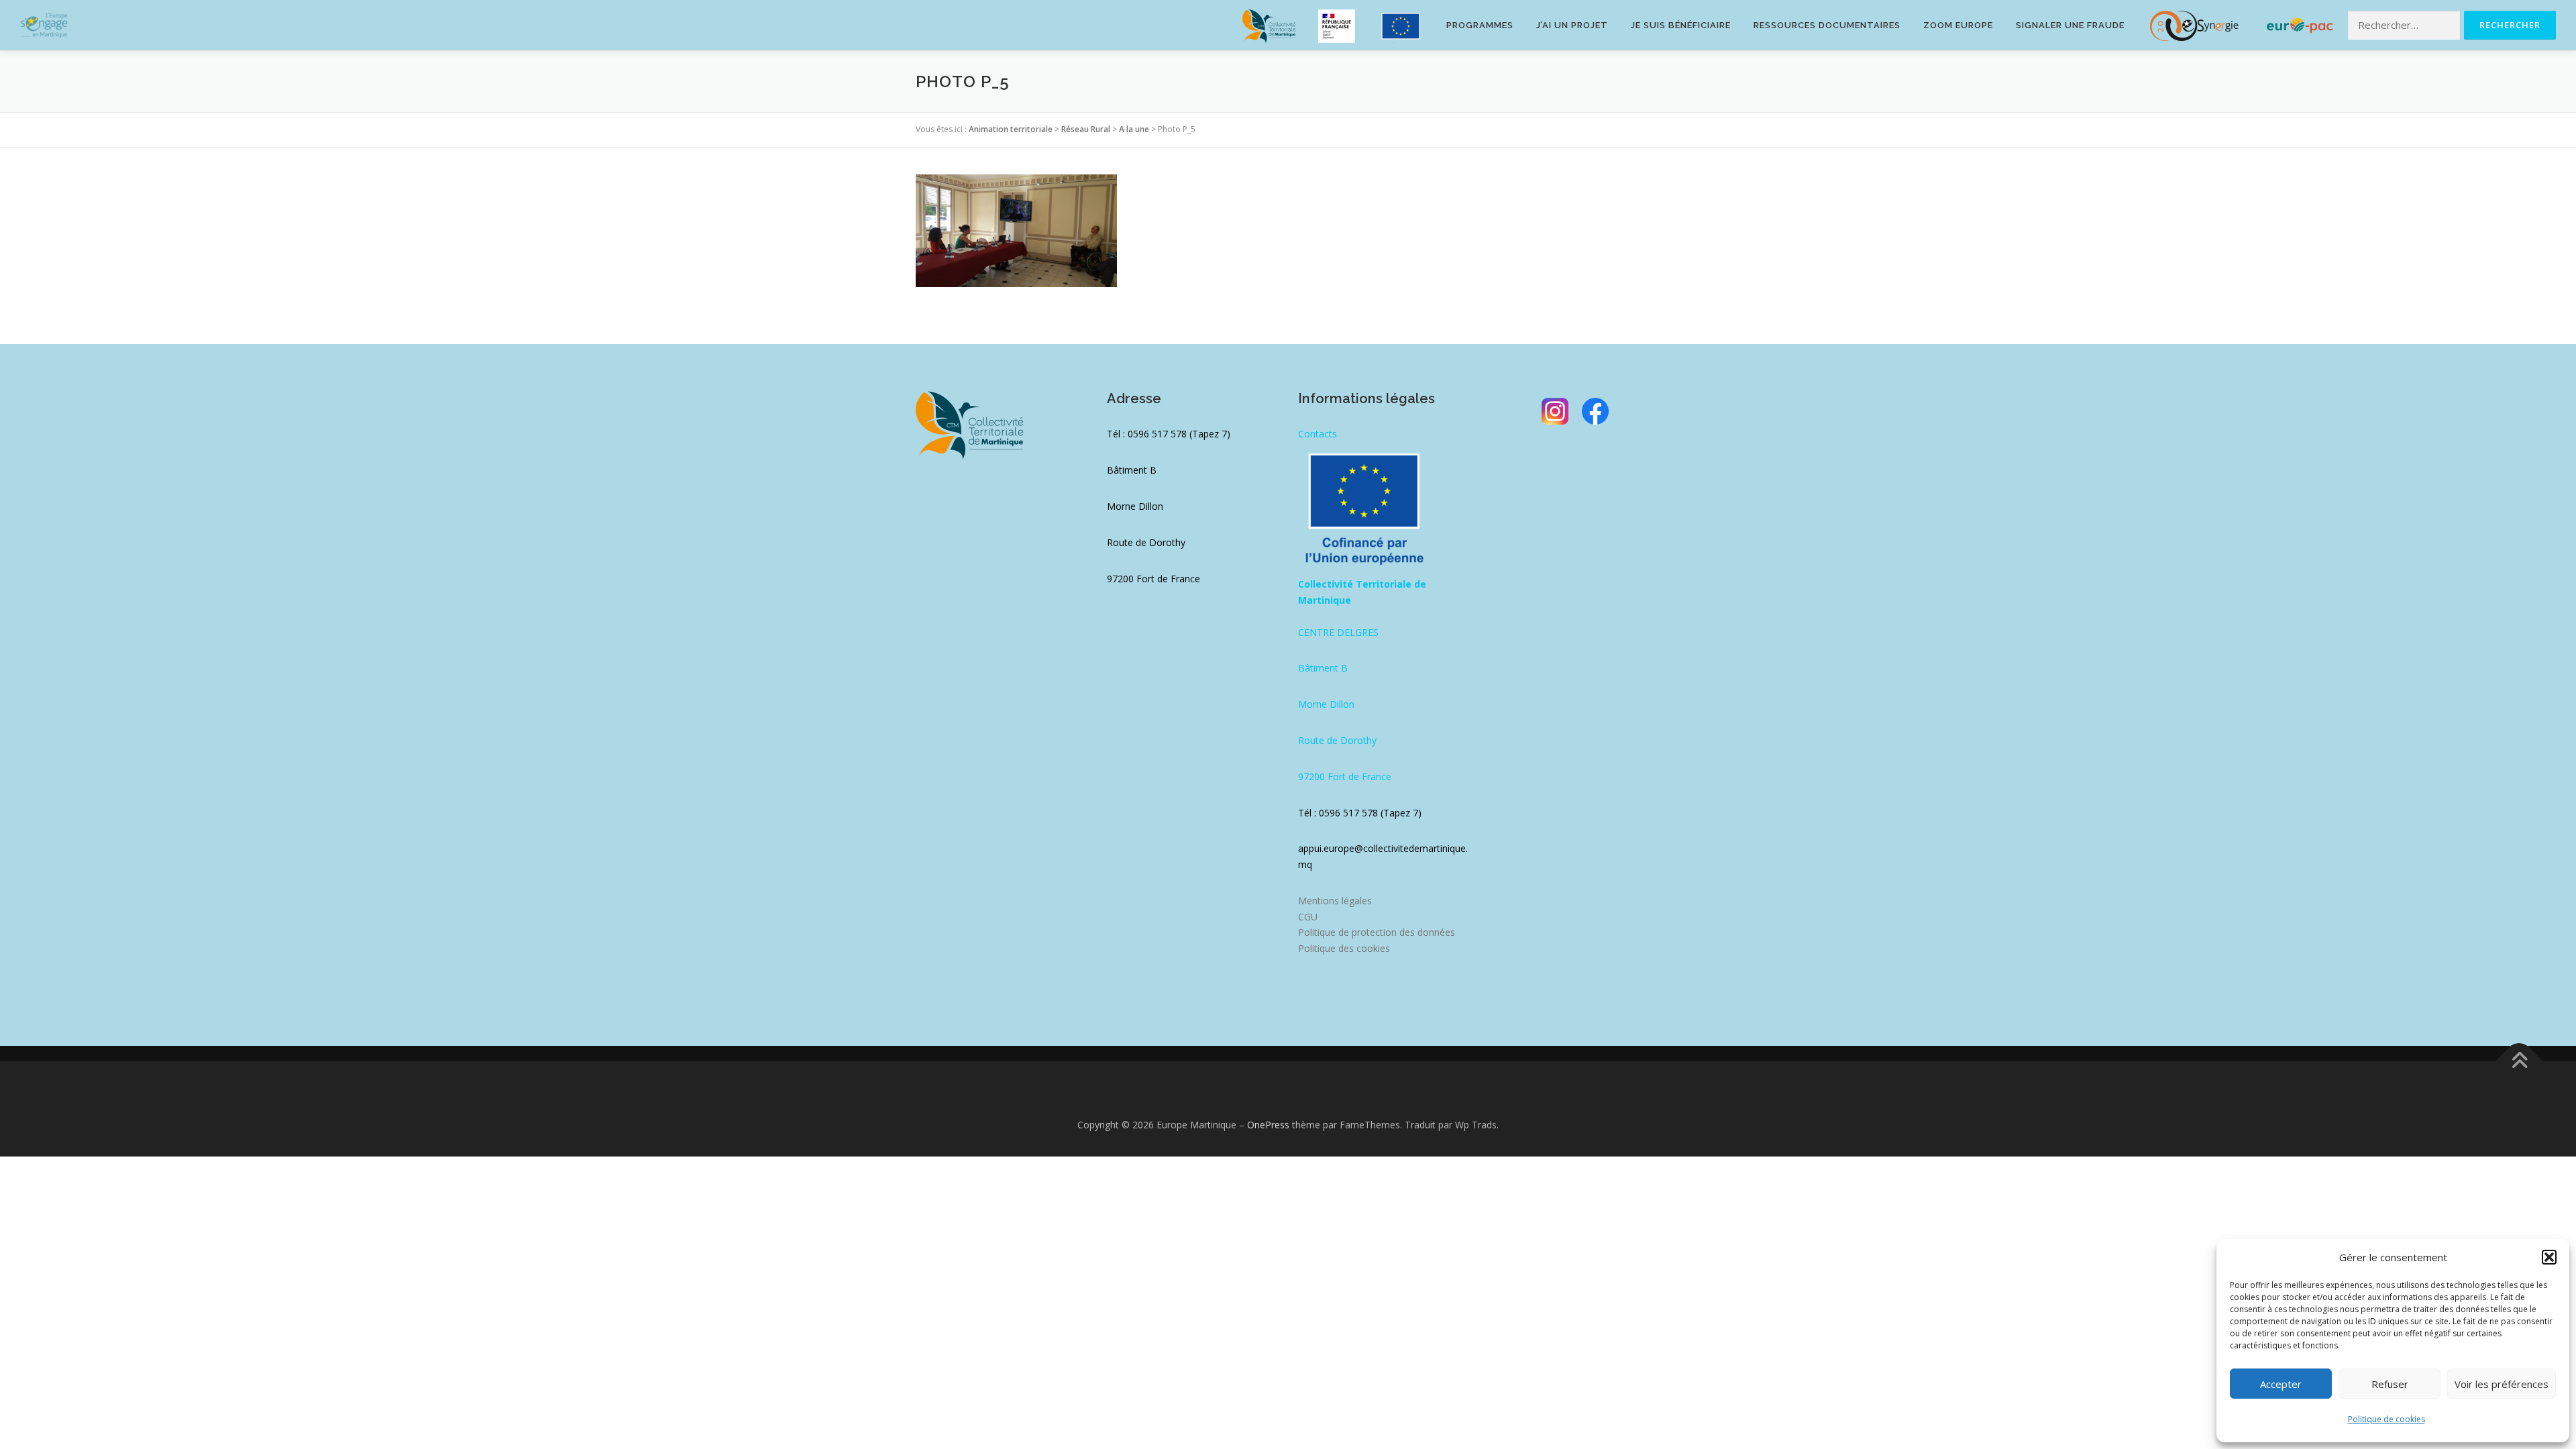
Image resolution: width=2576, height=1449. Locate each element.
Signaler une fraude (2070, 25)
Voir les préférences (2502, 1384)
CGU (1308, 917)
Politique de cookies (2386, 1419)
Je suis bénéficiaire (1681, 25)
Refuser (2390, 1384)
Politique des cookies (1344, 948)
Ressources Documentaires (1827, 25)
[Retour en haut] (2519, 1062)
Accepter (2281, 1384)
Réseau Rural (1086, 129)
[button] (2549, 1257)
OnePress (1268, 1125)
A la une (1134, 129)
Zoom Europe (1958, 25)
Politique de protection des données (1377, 932)
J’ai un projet (1572, 25)
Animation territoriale (1011, 129)
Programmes (1480, 25)
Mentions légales (1335, 901)
